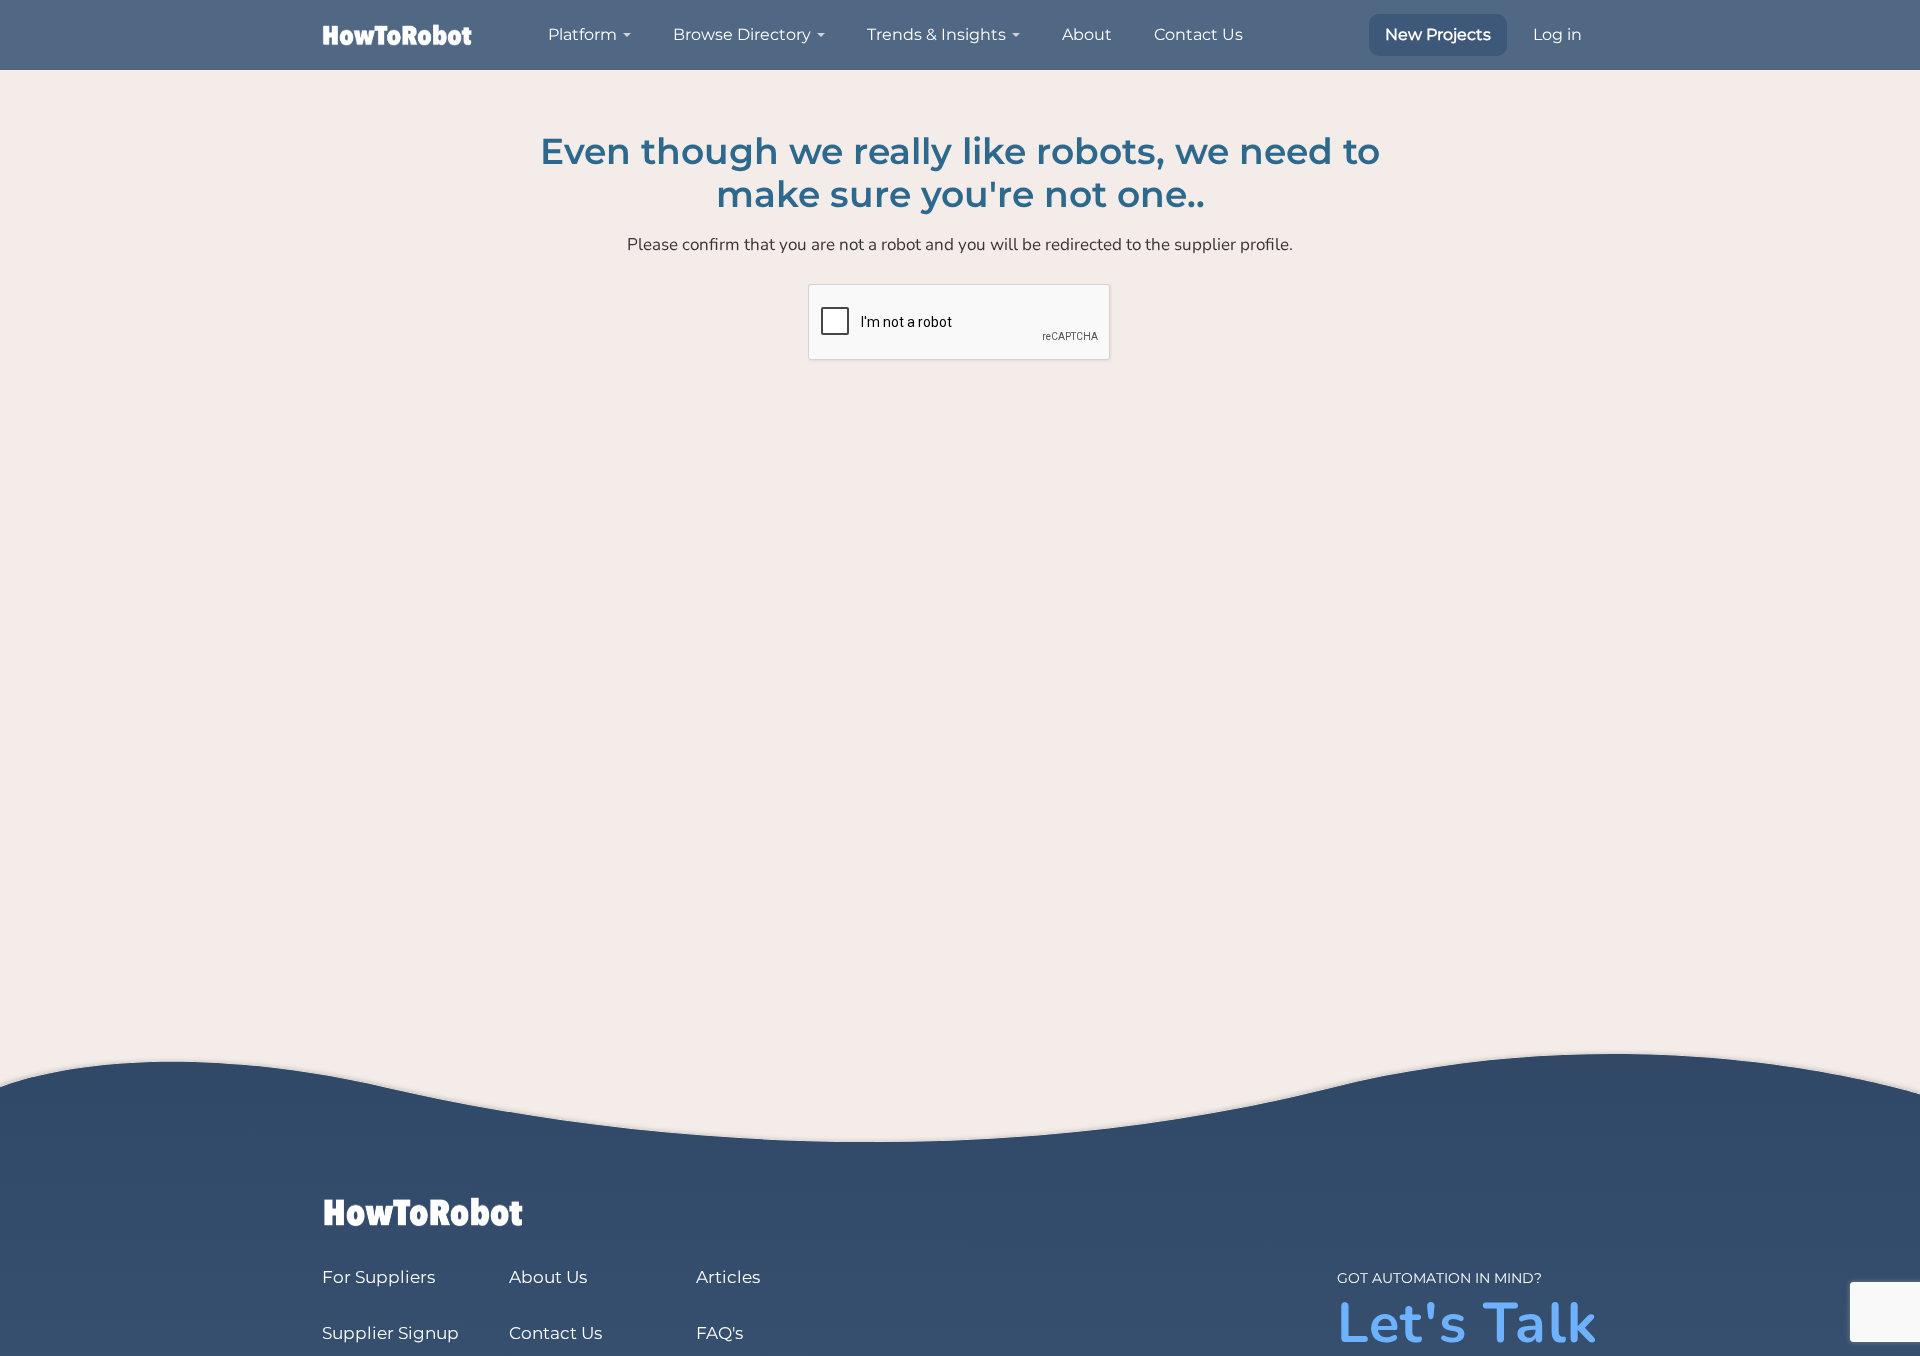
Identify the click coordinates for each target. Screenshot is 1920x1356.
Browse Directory (742, 34)
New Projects (1438, 34)
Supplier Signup (390, 1333)
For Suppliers (378, 1277)
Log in (1557, 34)
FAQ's (719, 1333)
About (1087, 34)
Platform (582, 34)
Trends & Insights (936, 34)
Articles (728, 1277)
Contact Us (1198, 34)
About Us (548, 1277)
